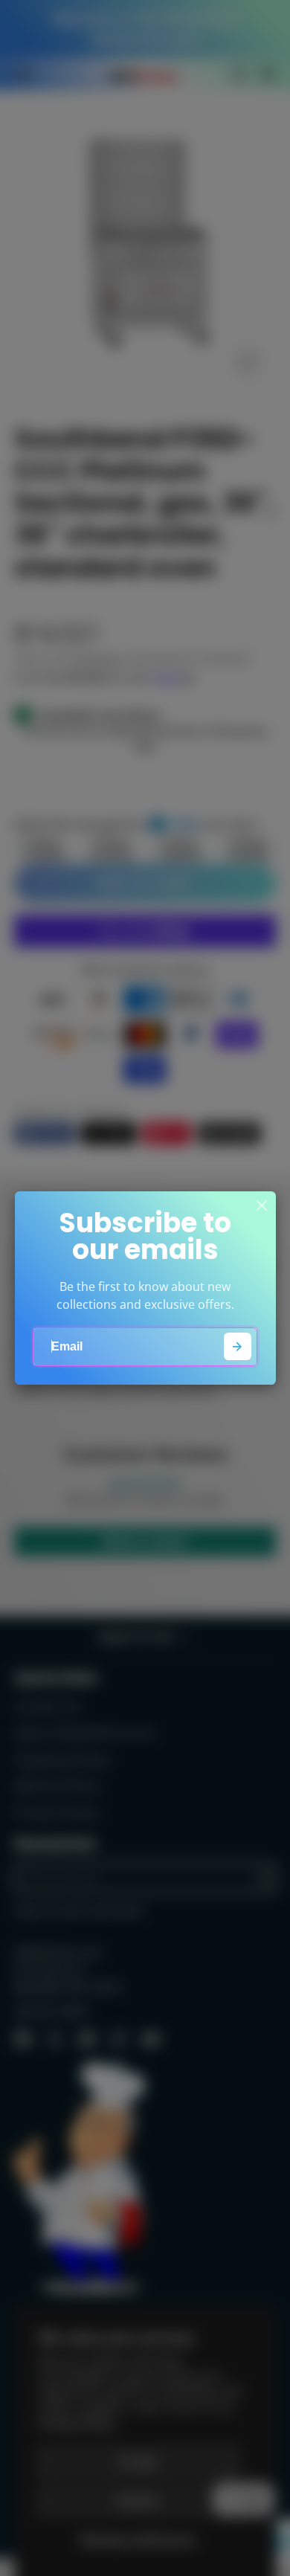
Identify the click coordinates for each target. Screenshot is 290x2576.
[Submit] (238, 1346)
